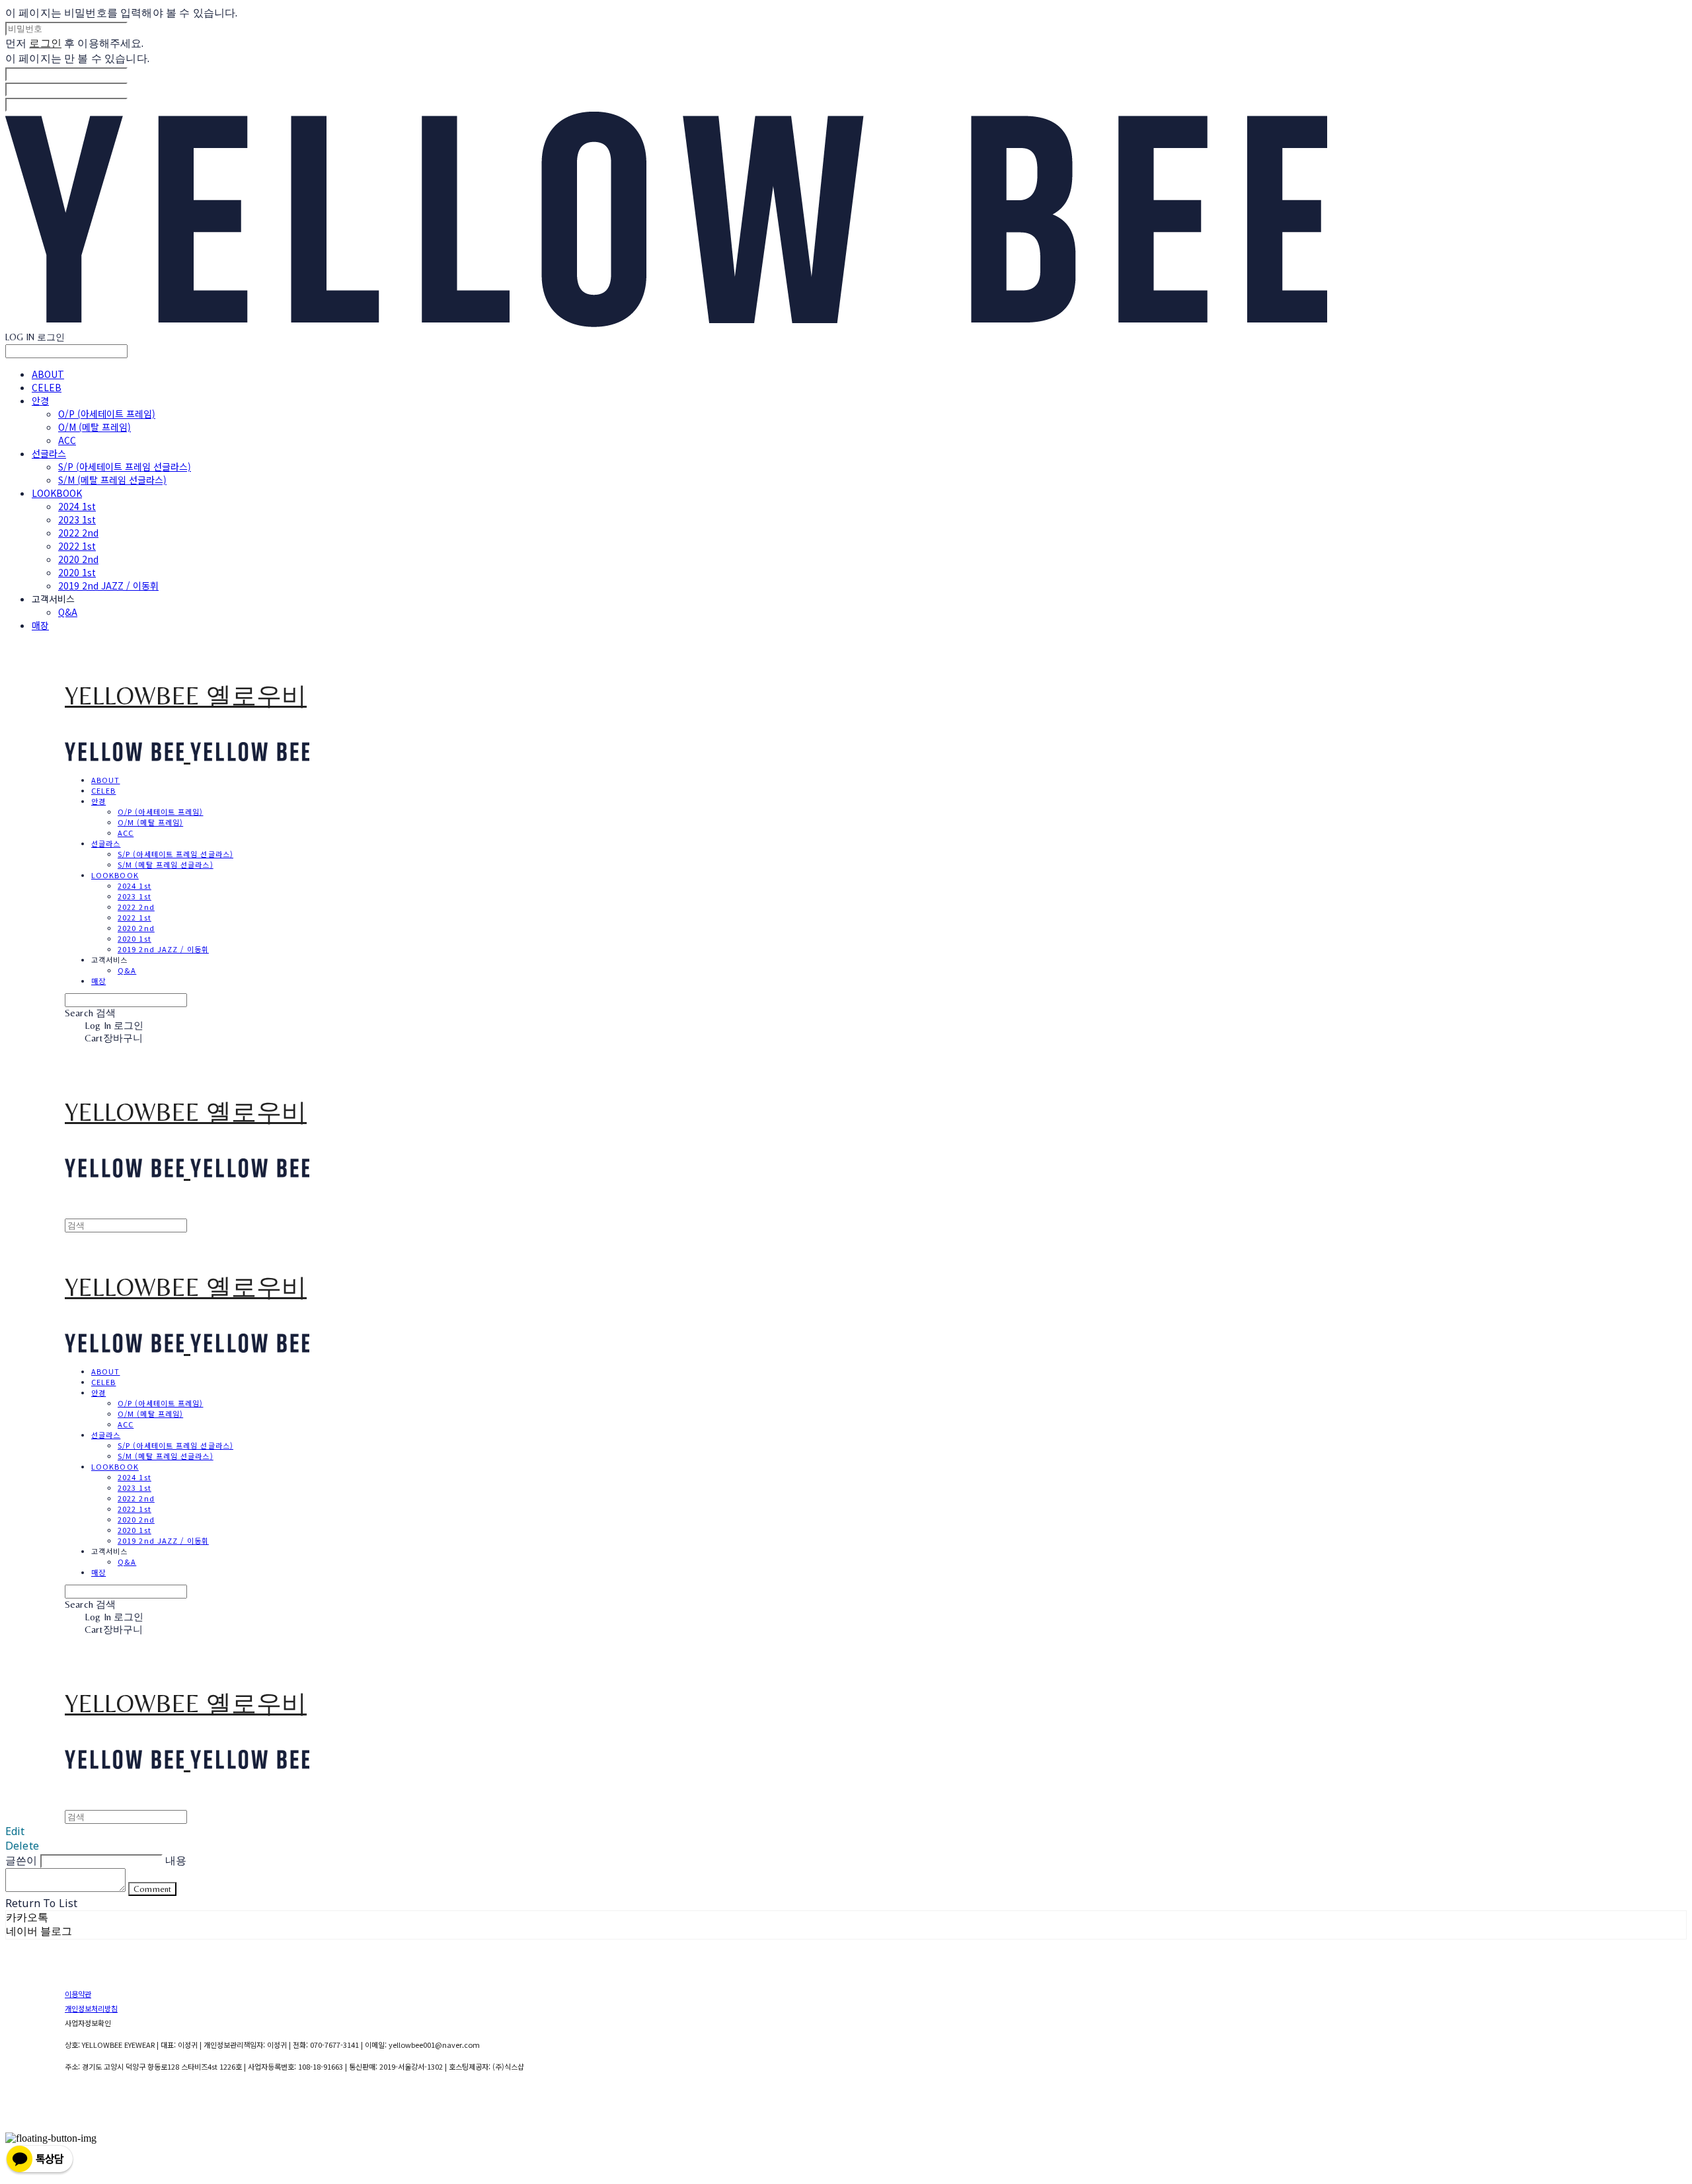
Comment (152, 1889)
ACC (67, 440)
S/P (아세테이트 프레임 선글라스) (125, 467)
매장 (40, 625)
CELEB (47, 387)
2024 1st (77, 506)
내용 (176, 1860)
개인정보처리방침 (91, 2008)
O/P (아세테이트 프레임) (107, 414)
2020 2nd (78, 559)
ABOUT (48, 374)
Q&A (68, 612)
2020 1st (77, 572)
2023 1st (77, 519)
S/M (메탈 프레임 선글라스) (112, 480)
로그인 (45, 43)
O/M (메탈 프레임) (95, 427)
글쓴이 (21, 1860)
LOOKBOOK (57, 493)
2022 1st (77, 546)
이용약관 (78, 1994)
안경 (40, 400)
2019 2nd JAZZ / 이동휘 (108, 585)
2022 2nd (78, 533)
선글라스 (49, 453)
